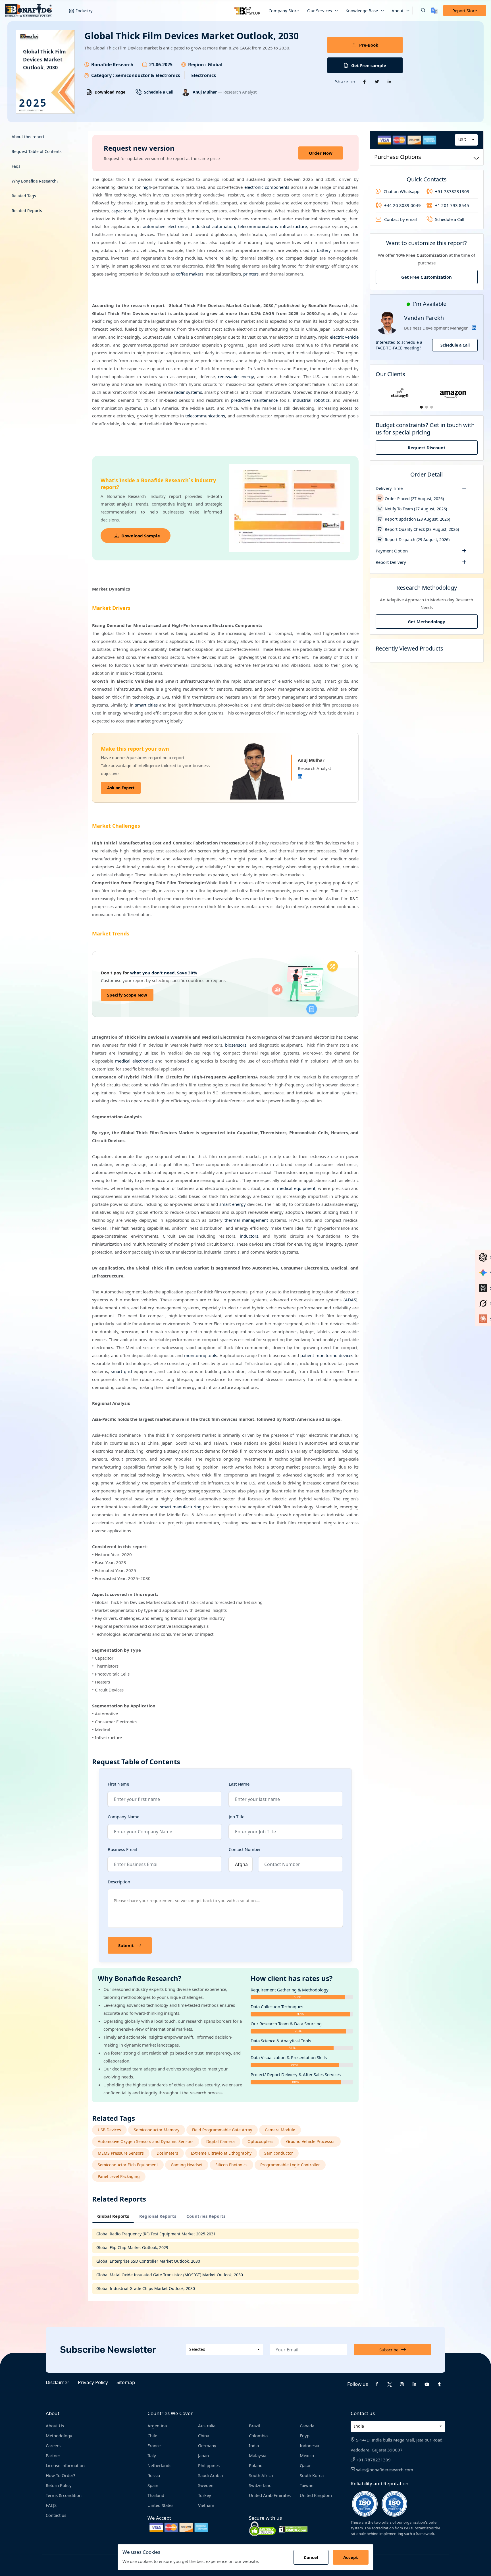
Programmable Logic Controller (290, 2165)
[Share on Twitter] (377, 82)
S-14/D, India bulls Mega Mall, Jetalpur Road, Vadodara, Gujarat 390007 (397, 2445)
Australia (207, 2426)
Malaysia (258, 2455)
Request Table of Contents (37, 151)
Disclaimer (58, 2382)
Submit (126, 1945)
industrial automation (213, 226)
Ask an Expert (121, 788)
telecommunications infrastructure (272, 226)
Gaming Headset (187, 2165)
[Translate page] (434, 11)
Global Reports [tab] (113, 2216)
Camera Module (280, 2130)
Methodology (59, 2436)
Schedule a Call (159, 92)
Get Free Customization (426, 277)
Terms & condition (64, 2495)
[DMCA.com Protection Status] (293, 2529)
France (154, 2445)
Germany (207, 2445)
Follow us (358, 2384)
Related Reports (27, 211)
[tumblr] (440, 2384)
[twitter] (390, 2384)
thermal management (246, 1220)
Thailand (156, 2495)
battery (324, 250)
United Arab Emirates (270, 2495)
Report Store (465, 11)
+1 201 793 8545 (452, 205)
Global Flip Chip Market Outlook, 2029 (132, 2247)
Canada (307, 2426)
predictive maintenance (254, 400)
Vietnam (206, 2505)
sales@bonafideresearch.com (384, 2470)
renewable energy (236, 376)
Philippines (209, 2465)
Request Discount (427, 448)
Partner (53, 2455)
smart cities (146, 705)
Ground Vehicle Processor (311, 2141)
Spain (153, 2485)
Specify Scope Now (127, 995)
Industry (84, 11)
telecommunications (205, 416)
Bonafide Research (112, 65)
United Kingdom (316, 2495)
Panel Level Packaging (119, 2176)
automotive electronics (166, 226)
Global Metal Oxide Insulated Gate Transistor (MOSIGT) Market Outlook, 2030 (170, 2275)
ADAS (350, 1300)
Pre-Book (369, 45)
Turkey (205, 2495)
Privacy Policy (93, 2382)
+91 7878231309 (452, 191)
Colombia (258, 2436)
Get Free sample (369, 65)
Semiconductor (279, 2153)
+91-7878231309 (373, 2460)
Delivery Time (389, 488)
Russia (154, 2475)
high (147, 187)
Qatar (305, 2465)
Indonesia (309, 2445)
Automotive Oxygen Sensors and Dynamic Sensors (146, 2141)
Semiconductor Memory (157, 2130)
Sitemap (126, 2382)
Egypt (305, 2436)
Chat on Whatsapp (401, 191)
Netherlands (159, 2465)
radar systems (188, 392)
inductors (249, 1236)
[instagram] (402, 2384)
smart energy (233, 1204)
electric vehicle (344, 337)
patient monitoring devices (327, 1355)
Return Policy (59, 2485)
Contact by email (401, 219)
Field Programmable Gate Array (222, 2130)
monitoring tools (201, 1355)
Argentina (157, 2426)
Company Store (284, 11)
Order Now (321, 153)
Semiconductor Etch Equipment (128, 2165)
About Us (55, 2426)
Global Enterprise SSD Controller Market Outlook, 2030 (148, 2261)
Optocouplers (260, 2141)
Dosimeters (167, 2153)
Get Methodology (426, 622)
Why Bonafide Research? (35, 181)
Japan (203, 2455)
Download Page (110, 92)
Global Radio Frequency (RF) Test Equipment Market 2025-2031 (156, 2234)
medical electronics (134, 1061)
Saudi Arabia (210, 2475)
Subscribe (389, 2350)
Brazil (254, 2426)
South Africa (261, 2475)
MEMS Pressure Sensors (121, 2153)
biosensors (236, 1045)
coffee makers (190, 274)
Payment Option (392, 551)
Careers (53, 2445)
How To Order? (61, 2475)
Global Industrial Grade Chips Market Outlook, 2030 (146, 2288)
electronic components (267, 187)
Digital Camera (220, 2141)
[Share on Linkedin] (390, 82)
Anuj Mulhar (205, 92)
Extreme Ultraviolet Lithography (221, 2153)
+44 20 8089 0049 (402, 205)
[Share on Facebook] (365, 82)
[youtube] (427, 2384)
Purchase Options (398, 157)
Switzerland (260, 2485)
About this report (28, 137)
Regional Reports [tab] (158, 2216)
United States (160, 2505)
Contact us (56, 2515)
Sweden (206, 2485)
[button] (419, 11)
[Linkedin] (300, 776)
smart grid (121, 1371)
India (254, 2445)
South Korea (312, 2475)
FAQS (51, 2505)
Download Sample (141, 536)
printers (251, 274)
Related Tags (24, 196)
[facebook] (377, 2384)
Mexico (307, 2455)
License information (65, 2465)
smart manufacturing (181, 1507)
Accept (351, 2557)
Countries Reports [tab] (206, 2216)
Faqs (16, 166)
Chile (152, 2436)
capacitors (121, 211)
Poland (256, 2465)
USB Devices (109, 2130)
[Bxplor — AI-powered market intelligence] (247, 11)
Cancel (311, 2557)
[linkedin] (415, 2384)
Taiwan (307, 2485)
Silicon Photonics (231, 2165)
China (204, 2436)
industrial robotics (311, 400)
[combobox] (466, 140)
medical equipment (296, 1188)
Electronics (204, 75)
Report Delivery (391, 562)
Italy (152, 2455)
